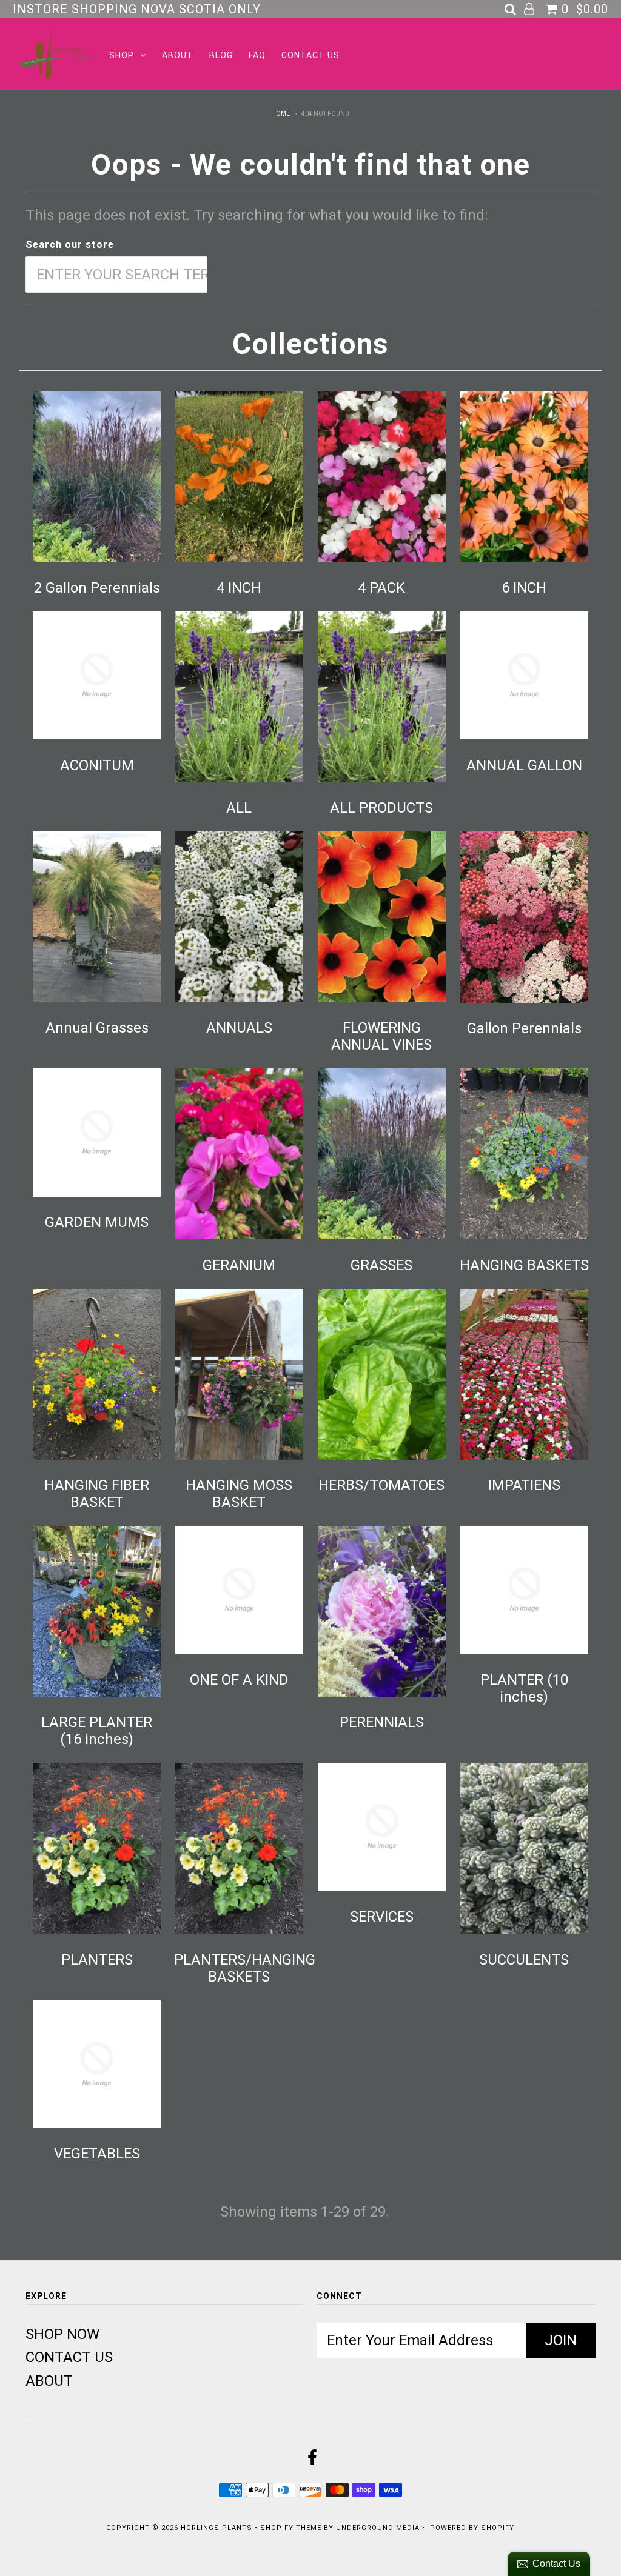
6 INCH (524, 588)
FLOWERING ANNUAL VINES (381, 1036)
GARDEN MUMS (97, 1222)
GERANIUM (239, 1265)
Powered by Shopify (472, 2528)
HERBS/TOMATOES (381, 1485)
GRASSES (381, 1265)
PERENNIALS (382, 1722)
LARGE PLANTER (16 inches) (97, 1731)
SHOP (122, 55)
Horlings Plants (217, 2528)
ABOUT (178, 55)
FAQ (257, 55)
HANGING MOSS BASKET (239, 1494)
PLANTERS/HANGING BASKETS (245, 1968)
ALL (239, 808)
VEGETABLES (97, 2154)
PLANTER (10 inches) (524, 1688)
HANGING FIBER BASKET (97, 1494)
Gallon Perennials (524, 1028)
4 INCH (239, 588)
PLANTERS (97, 1960)
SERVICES (382, 1917)
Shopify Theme (291, 2528)
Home (280, 114)
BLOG (221, 55)
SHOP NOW (62, 2334)
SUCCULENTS (524, 1960)
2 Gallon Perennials (97, 588)
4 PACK (381, 588)
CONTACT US (310, 55)
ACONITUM (97, 765)
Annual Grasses (97, 1028)
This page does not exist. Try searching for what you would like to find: (257, 215)
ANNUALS (239, 1028)
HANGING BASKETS (524, 1265)
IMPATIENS (524, 1485)
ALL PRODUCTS (381, 808)
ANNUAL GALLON (524, 765)
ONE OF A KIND (239, 1680)
